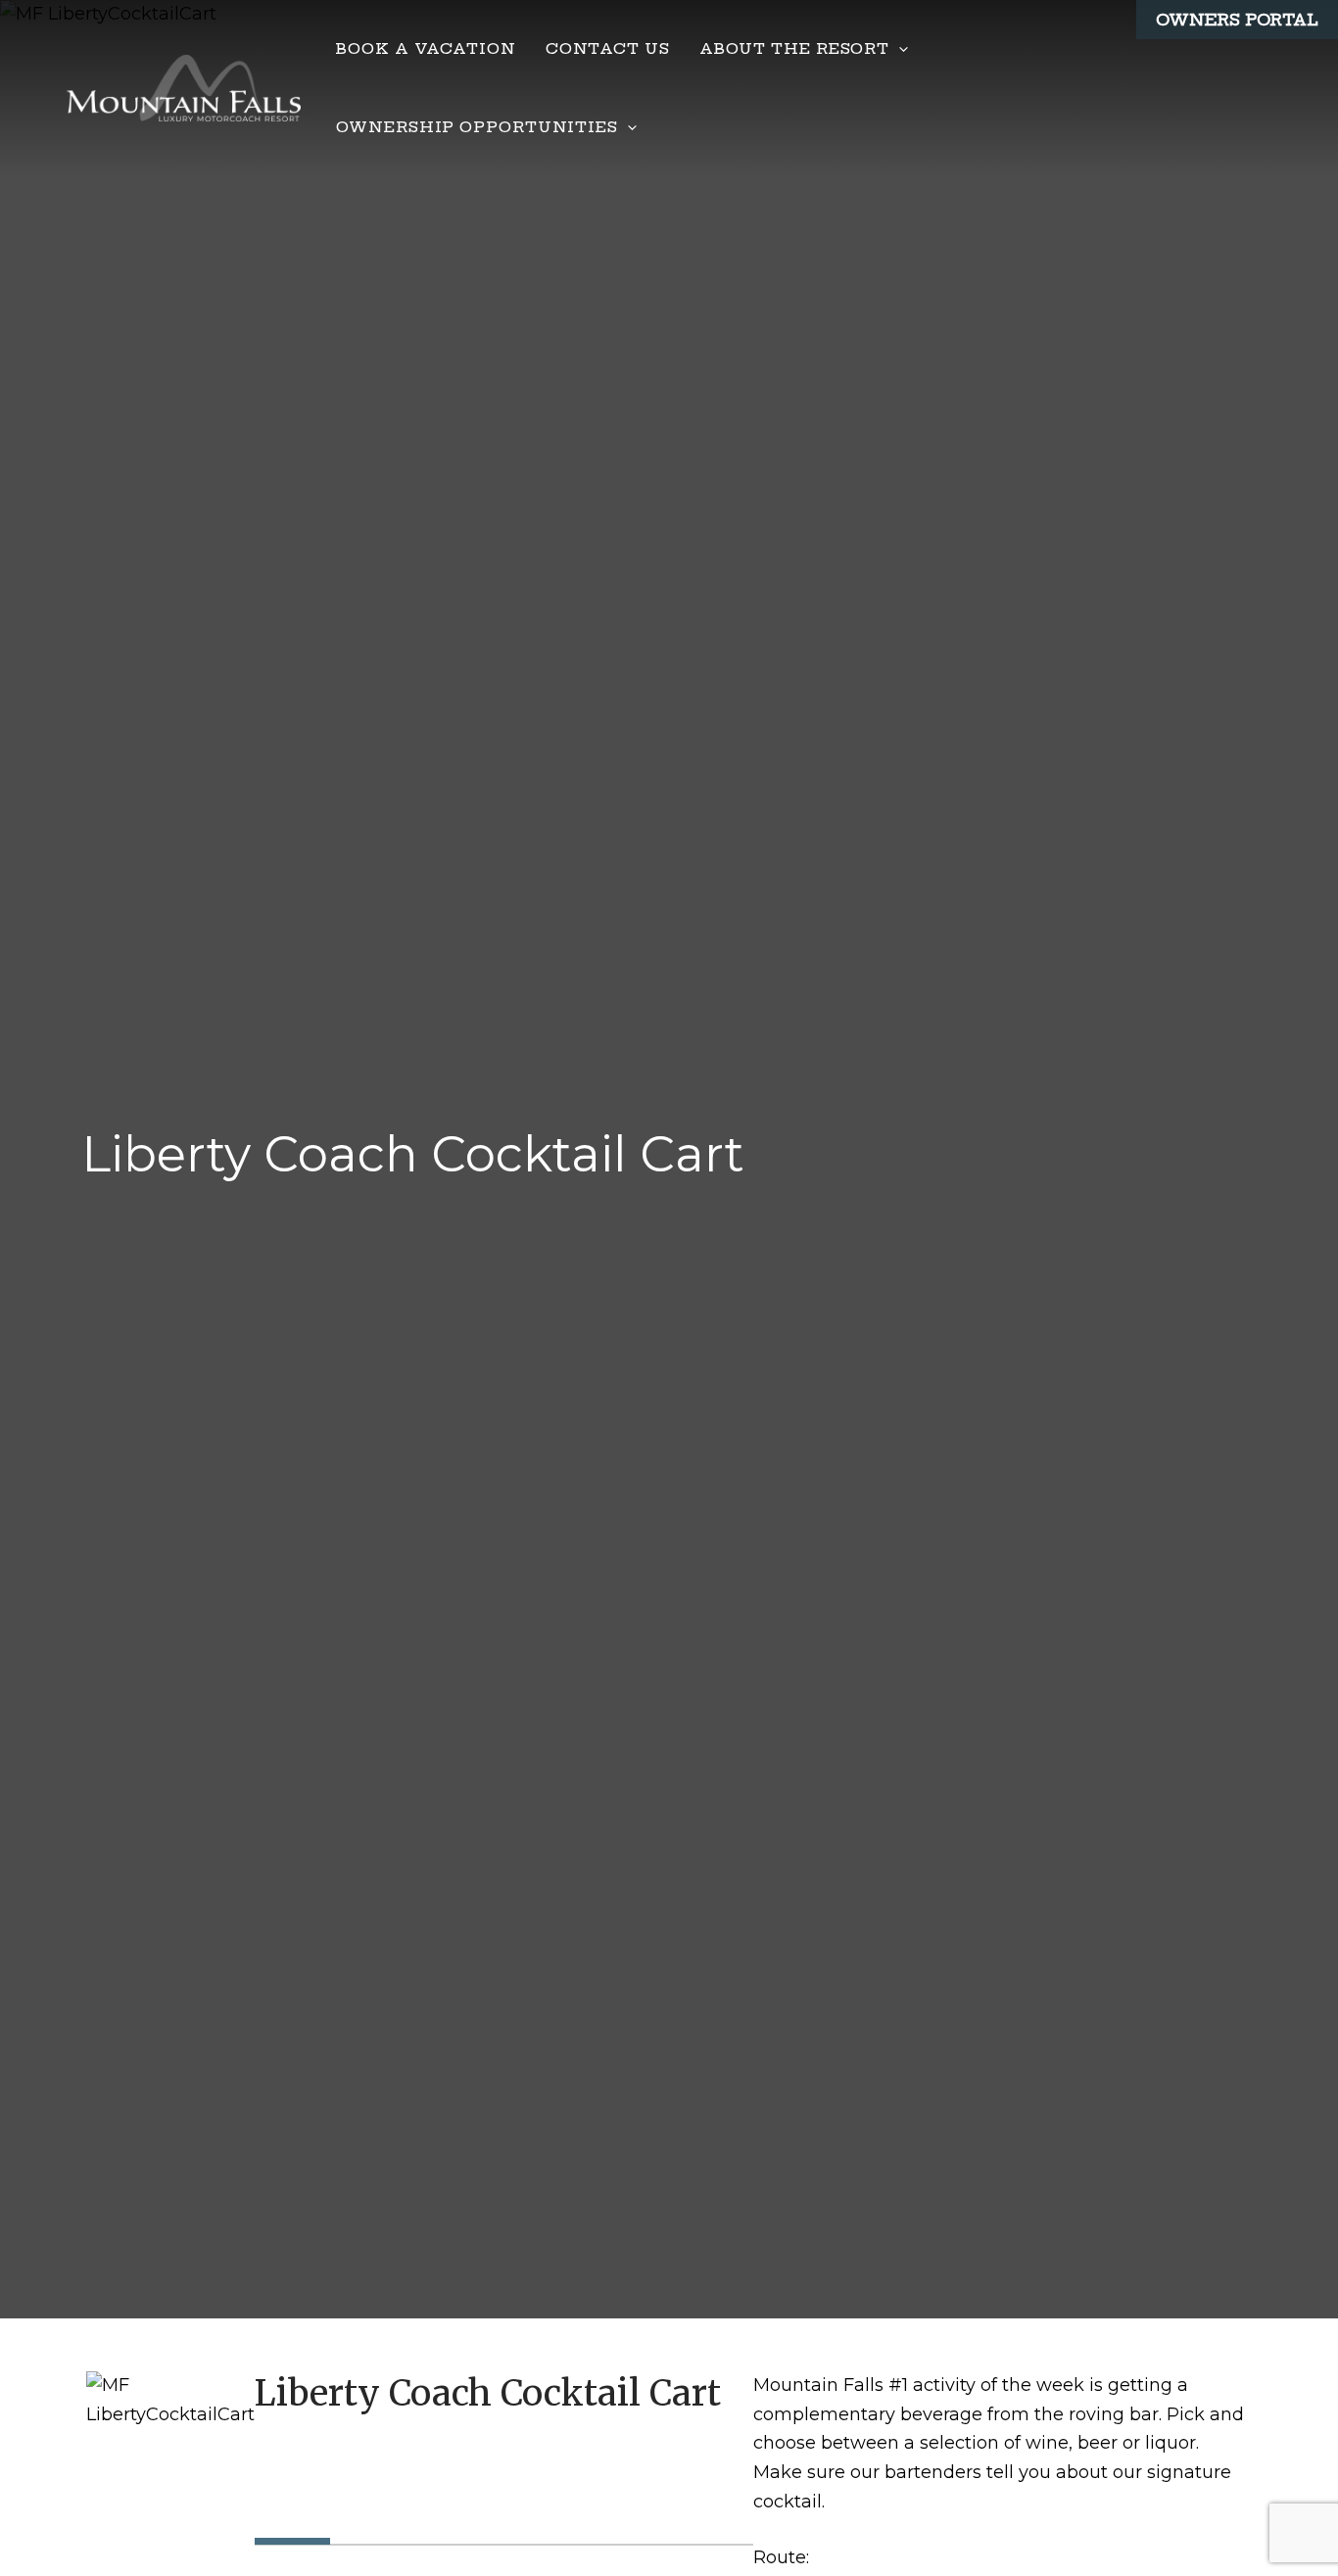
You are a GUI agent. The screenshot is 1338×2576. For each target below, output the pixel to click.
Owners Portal (1237, 20)
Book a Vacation (426, 48)
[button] (899, 49)
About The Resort (794, 48)
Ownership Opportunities (477, 127)
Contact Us (608, 48)
